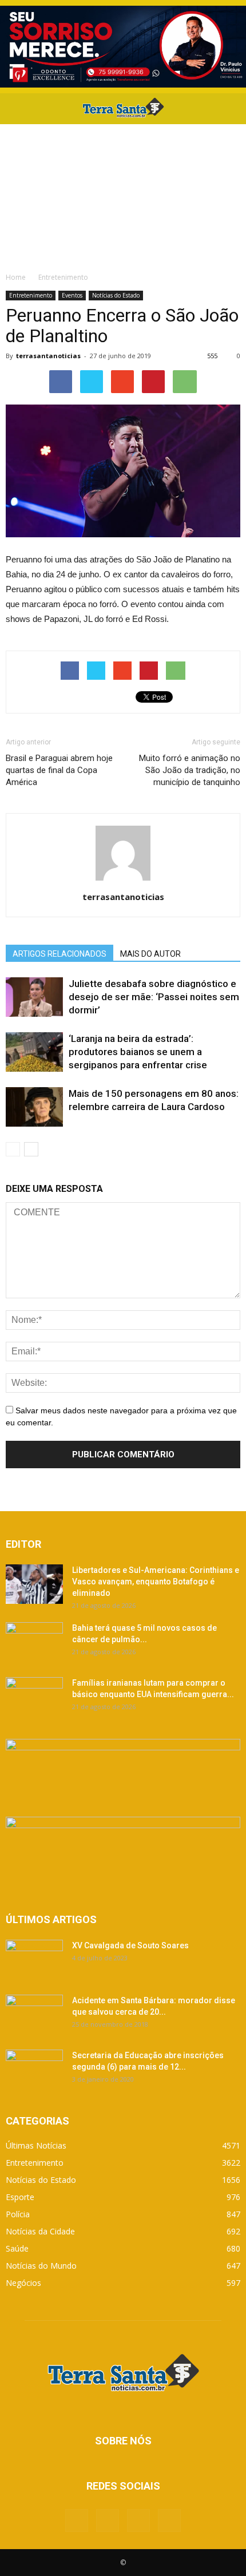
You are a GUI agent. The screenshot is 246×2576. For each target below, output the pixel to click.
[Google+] (108, 2520)
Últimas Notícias (36, 2145)
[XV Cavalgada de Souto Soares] (34, 1960)
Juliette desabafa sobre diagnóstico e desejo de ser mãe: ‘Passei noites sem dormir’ (154, 997)
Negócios (23, 2283)
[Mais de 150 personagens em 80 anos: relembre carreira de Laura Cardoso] (34, 1107)
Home (16, 277)
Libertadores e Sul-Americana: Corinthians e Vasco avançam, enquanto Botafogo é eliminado (156, 1582)
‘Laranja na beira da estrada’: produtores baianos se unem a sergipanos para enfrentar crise (138, 1052)
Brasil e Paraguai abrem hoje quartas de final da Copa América (59, 770)
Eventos (72, 295)
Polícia (18, 2214)
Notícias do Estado (116, 295)
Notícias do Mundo (41, 2266)
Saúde (17, 2248)
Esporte (20, 2197)
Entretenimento (31, 295)
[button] (230, 109)
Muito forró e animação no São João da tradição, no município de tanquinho (190, 770)
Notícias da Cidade (40, 2231)
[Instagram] (138, 2520)
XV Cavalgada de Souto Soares (130, 1945)
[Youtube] (169, 2520)
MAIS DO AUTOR (150, 954)
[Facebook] (77, 2520)
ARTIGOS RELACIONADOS (59, 954)
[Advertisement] (123, 195)
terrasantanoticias (48, 356)
